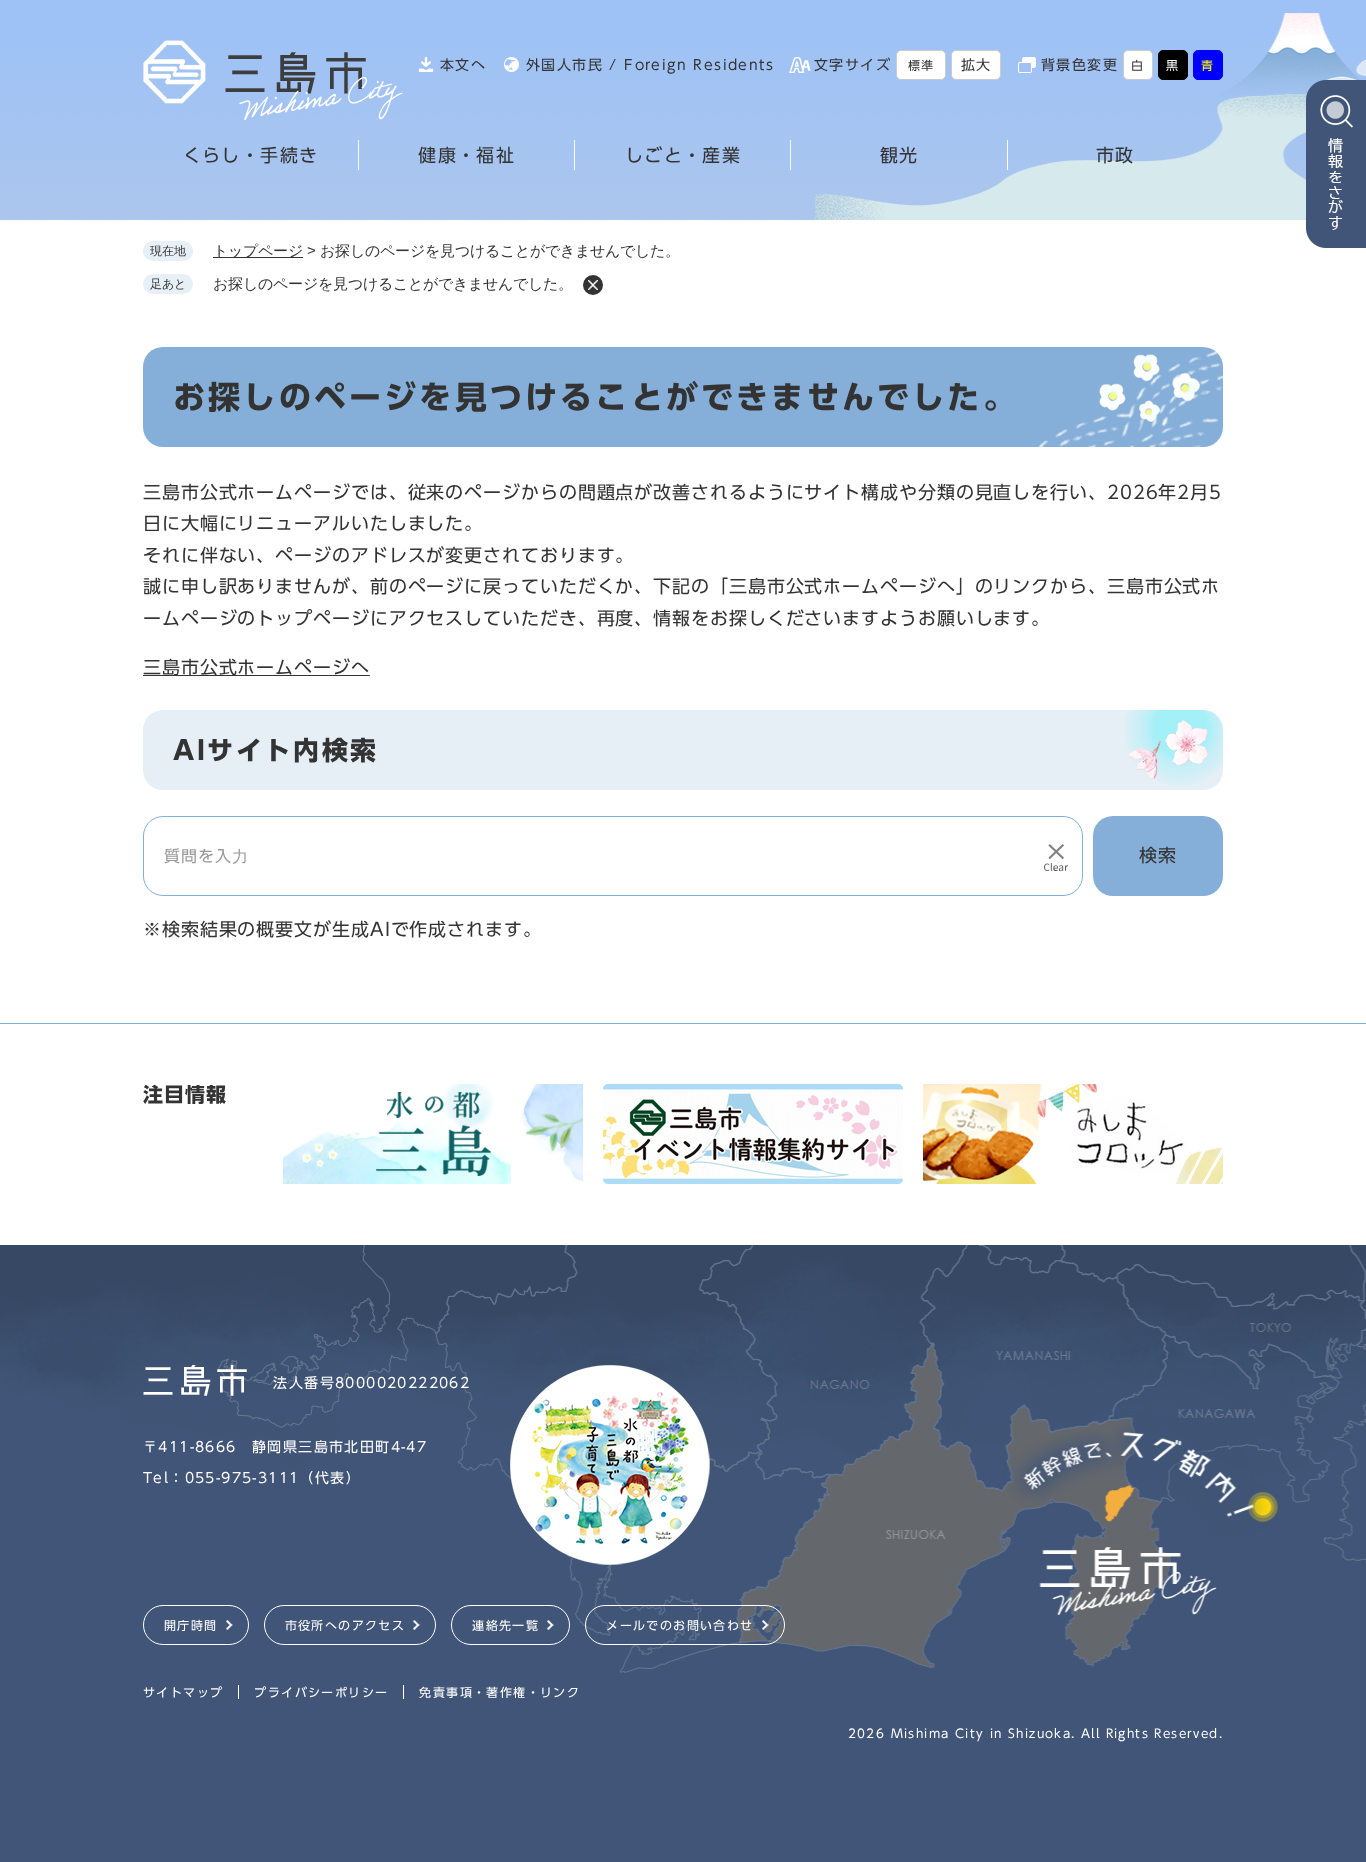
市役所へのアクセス (345, 1625)
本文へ (463, 65)
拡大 (976, 65)
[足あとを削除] (593, 285)
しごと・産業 (683, 155)
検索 (1158, 855)
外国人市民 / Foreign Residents (650, 65)
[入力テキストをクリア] (1056, 856)
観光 (899, 155)
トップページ (258, 250)
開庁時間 (191, 1625)
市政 (1115, 155)
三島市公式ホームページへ (256, 667)
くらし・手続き (251, 155)
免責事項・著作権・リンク (499, 1692)
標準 (921, 65)
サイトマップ (183, 1692)
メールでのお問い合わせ (679, 1625)
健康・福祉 (466, 155)
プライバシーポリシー (321, 1692)
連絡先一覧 (505, 1625)
